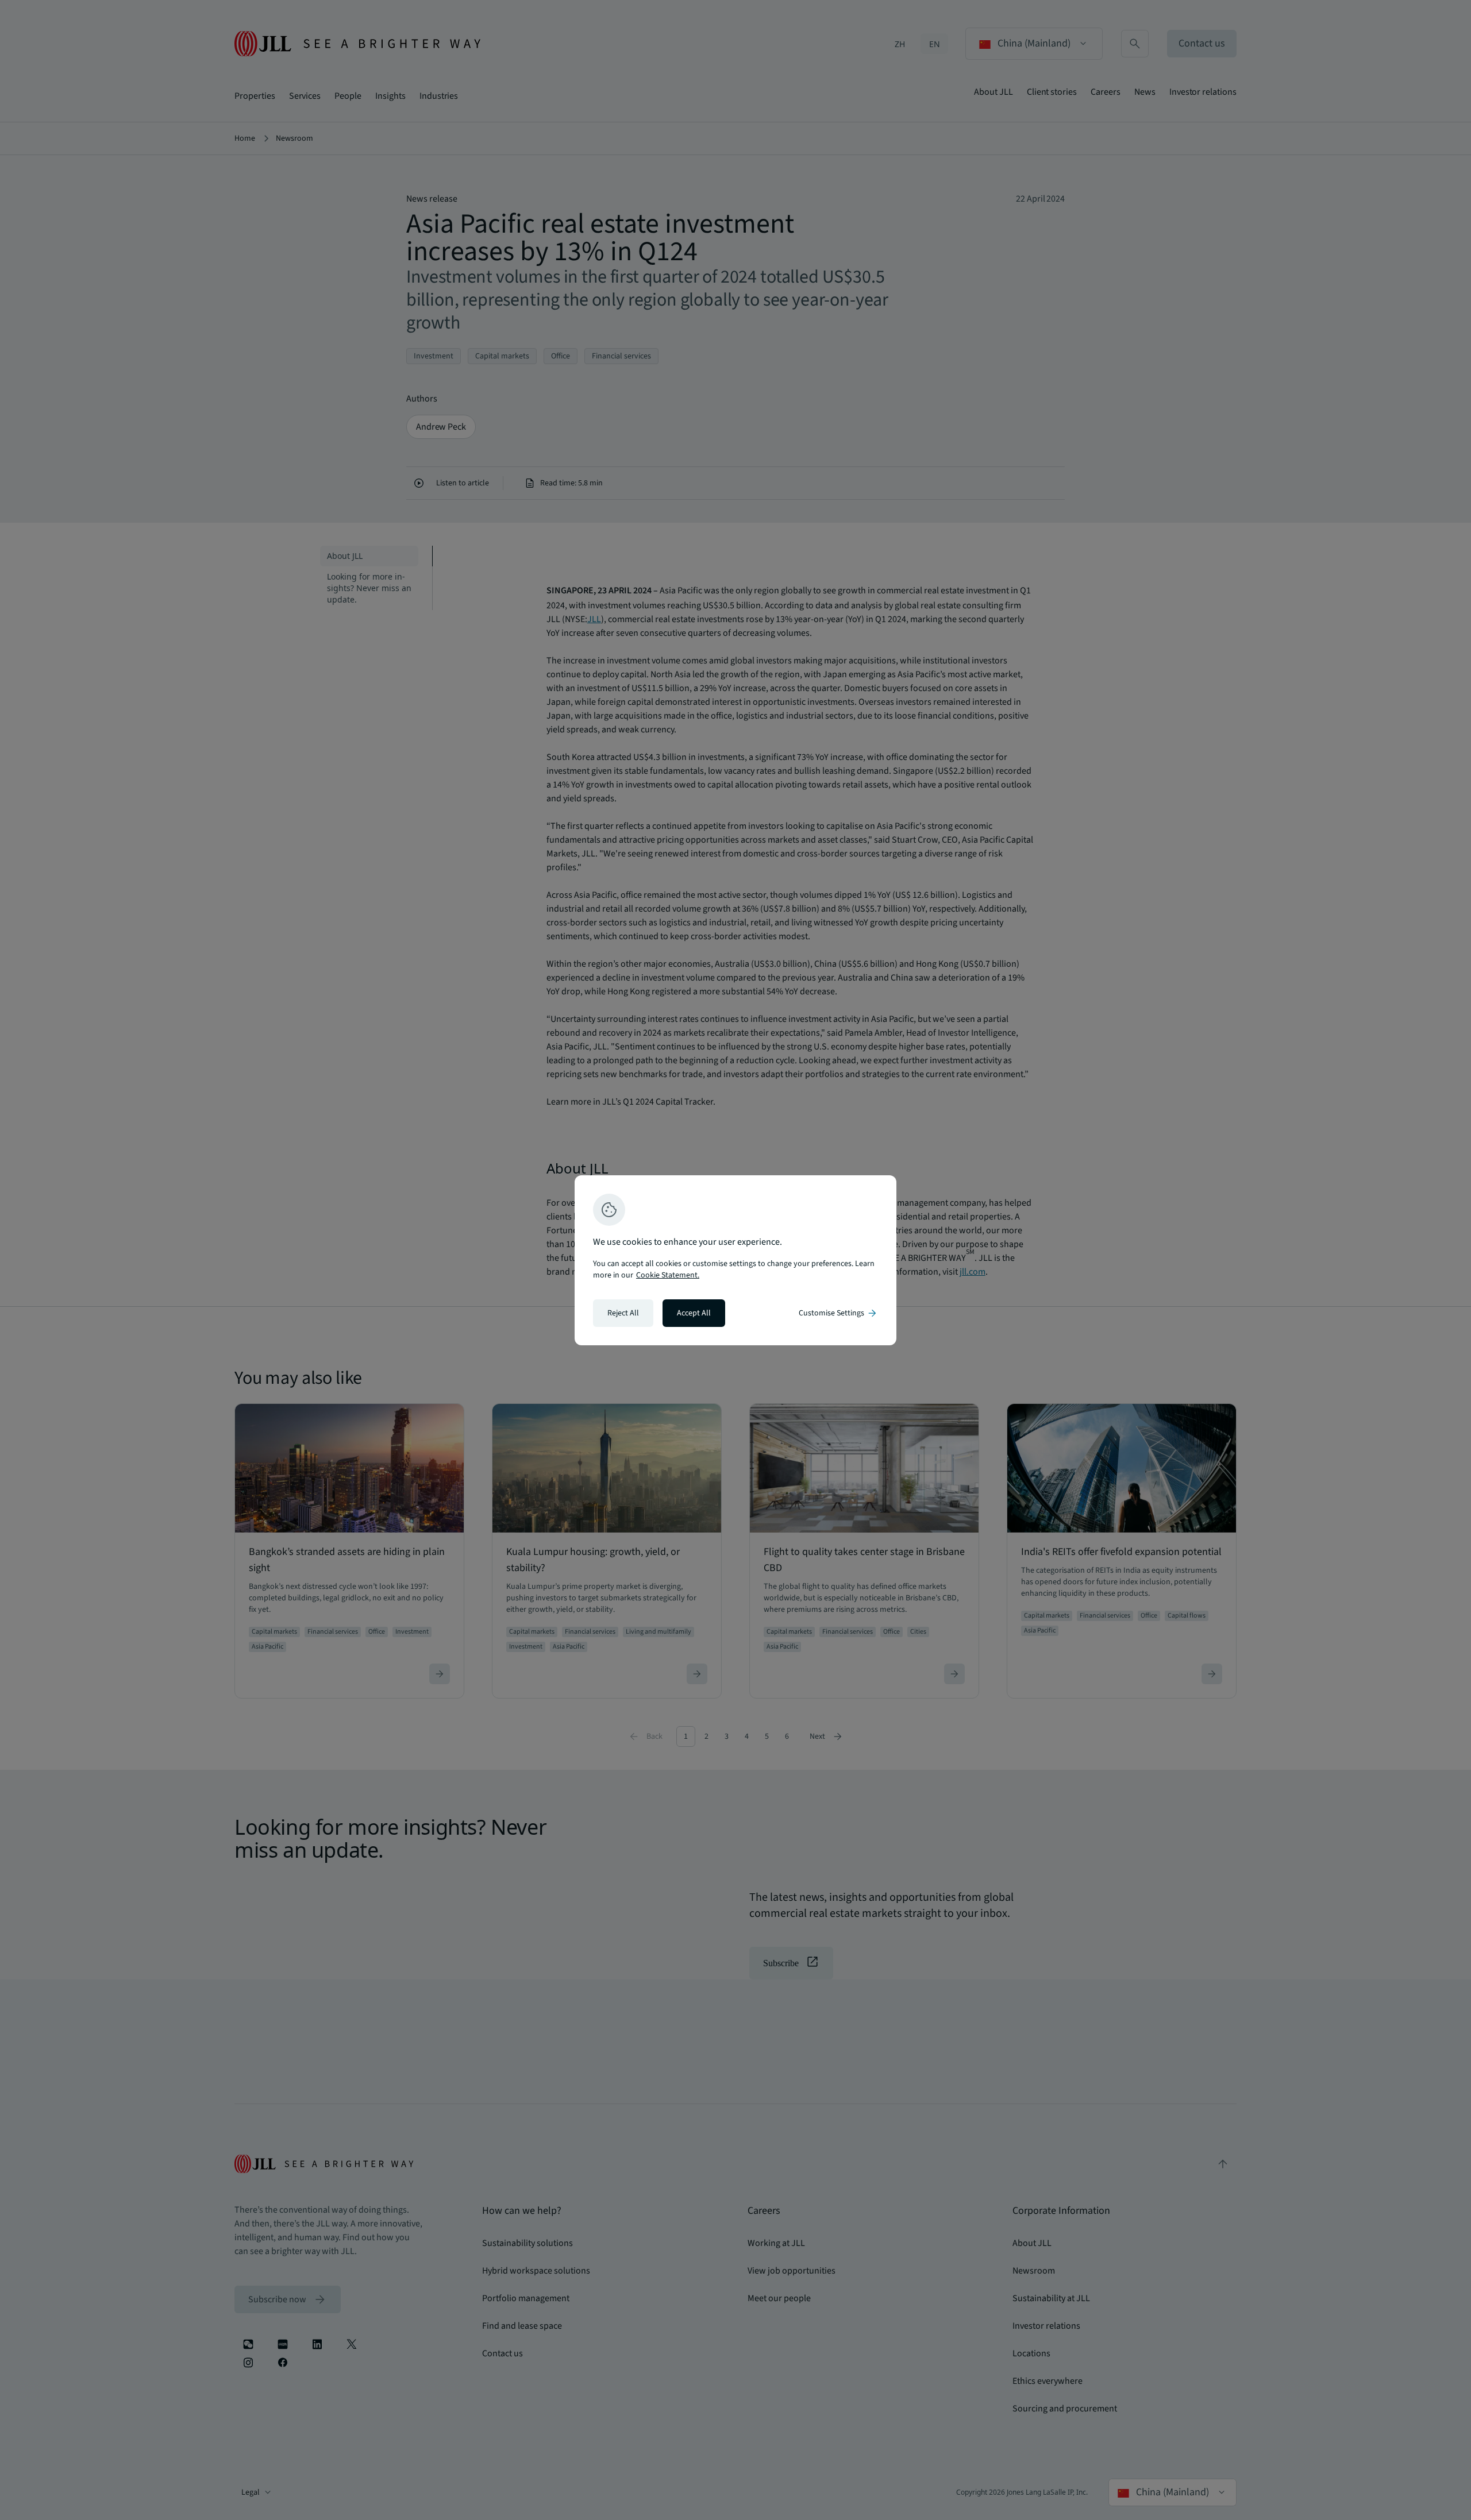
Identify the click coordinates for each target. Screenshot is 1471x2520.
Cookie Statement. (668, 1275)
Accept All (694, 1313)
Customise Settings (838, 1313)
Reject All (623, 1313)
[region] (735, 1260)
